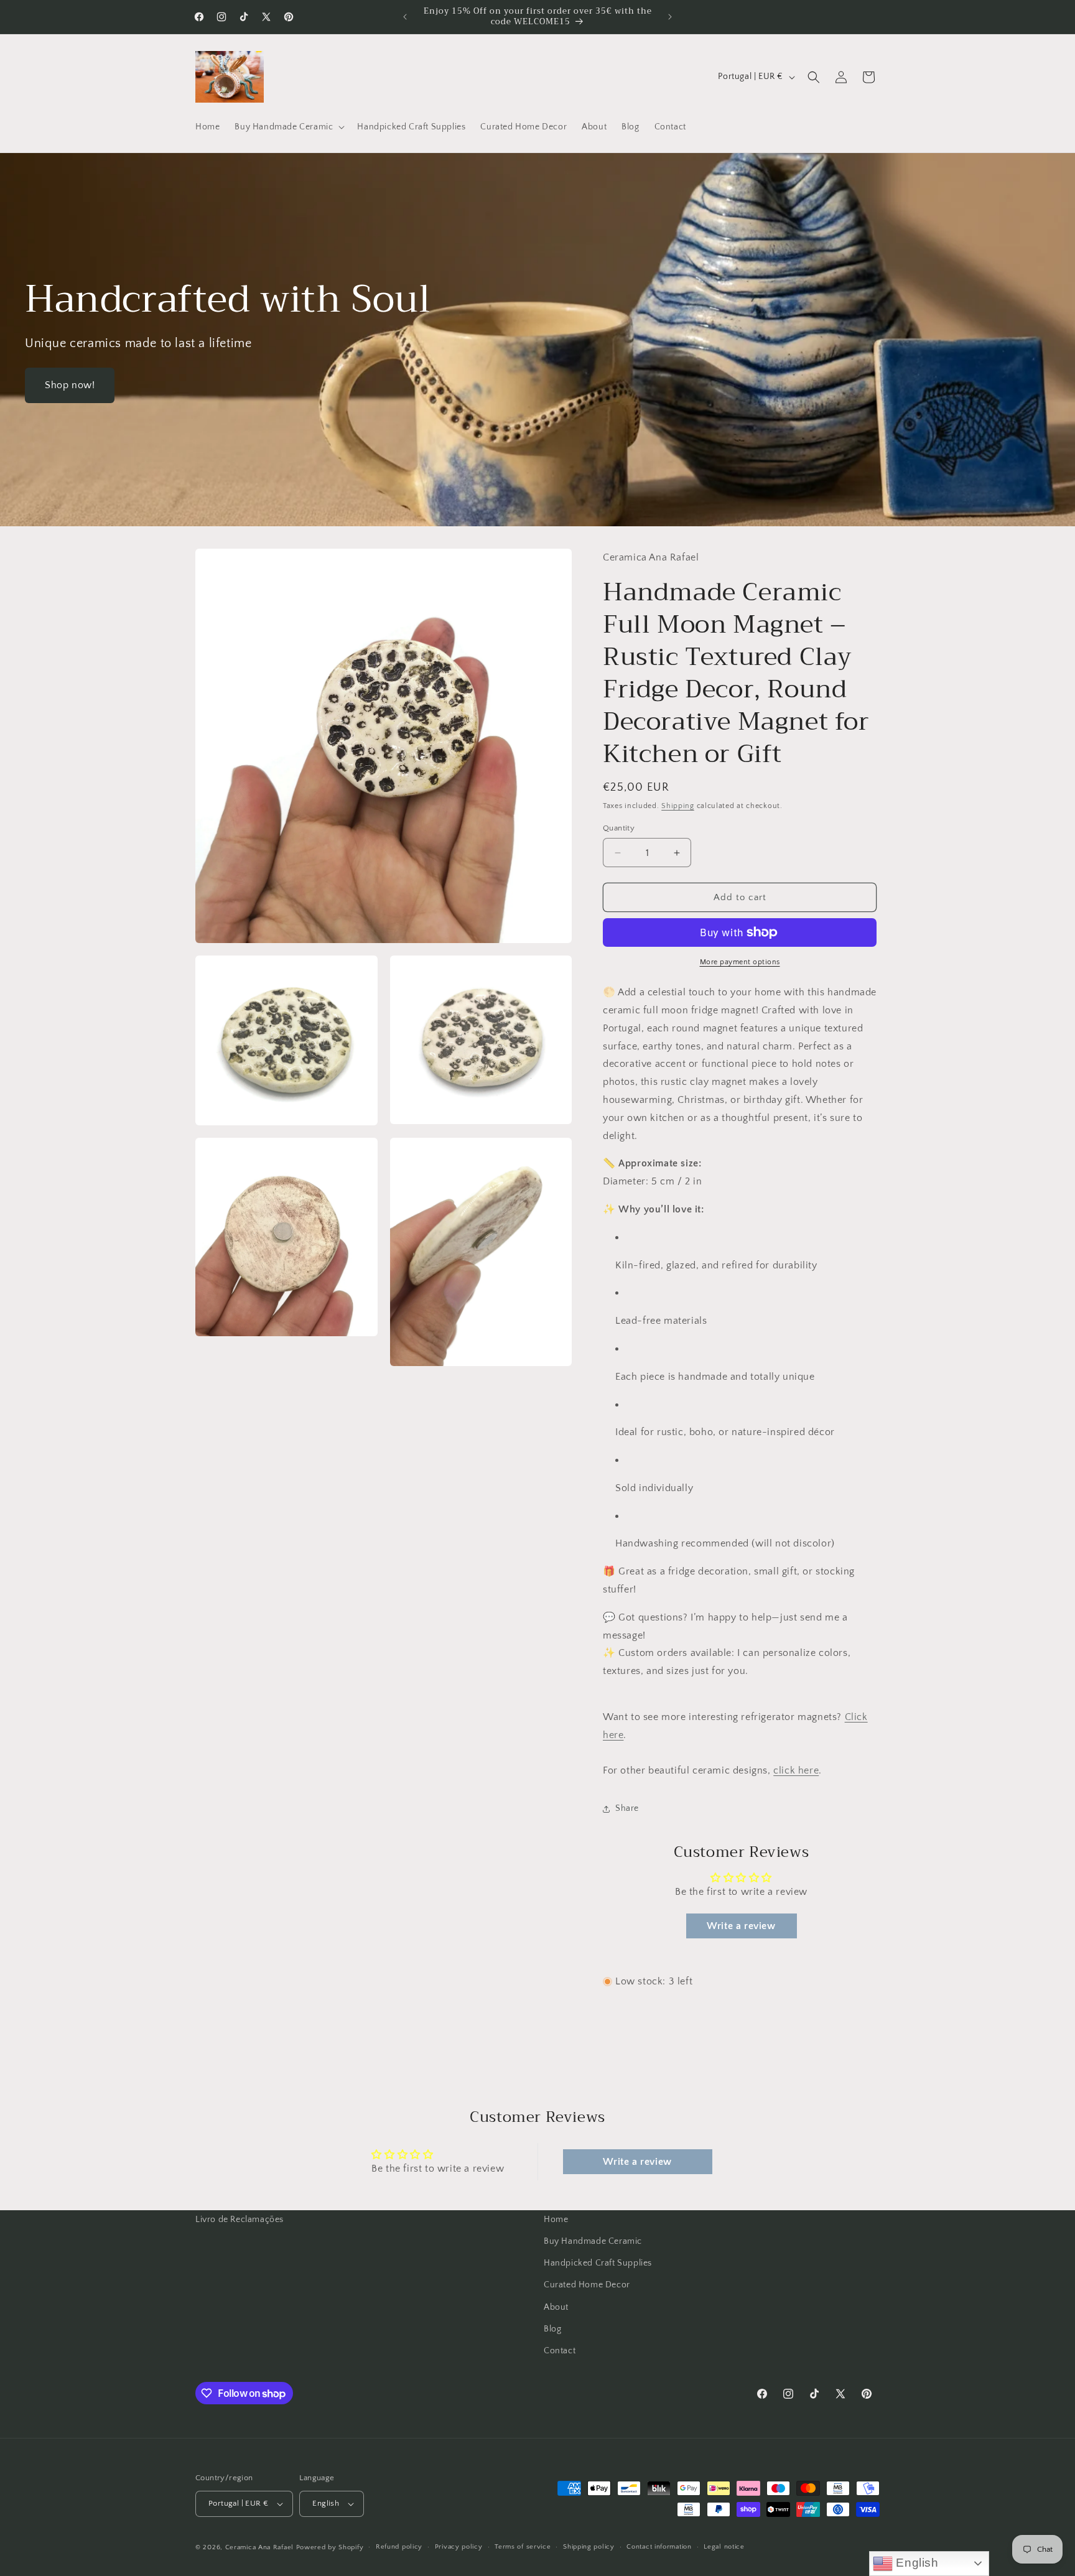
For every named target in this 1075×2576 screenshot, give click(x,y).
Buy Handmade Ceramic (593, 2241)
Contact (560, 2351)
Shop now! (70, 385)
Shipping (678, 806)
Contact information (659, 2547)
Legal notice (724, 2547)
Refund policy (399, 2547)
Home (556, 2220)
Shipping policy (589, 2547)
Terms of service (523, 2547)
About (556, 2307)
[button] (288, 127)
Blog (552, 2329)
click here (796, 1770)
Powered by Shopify (330, 2547)
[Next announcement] (670, 17)
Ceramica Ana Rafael (259, 2547)
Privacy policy (459, 2547)
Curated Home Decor (587, 2285)
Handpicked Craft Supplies (598, 2263)
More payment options (740, 962)
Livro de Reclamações (240, 2220)
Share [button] (627, 1808)
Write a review (741, 1926)
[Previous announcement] (405, 17)
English (916, 2563)
